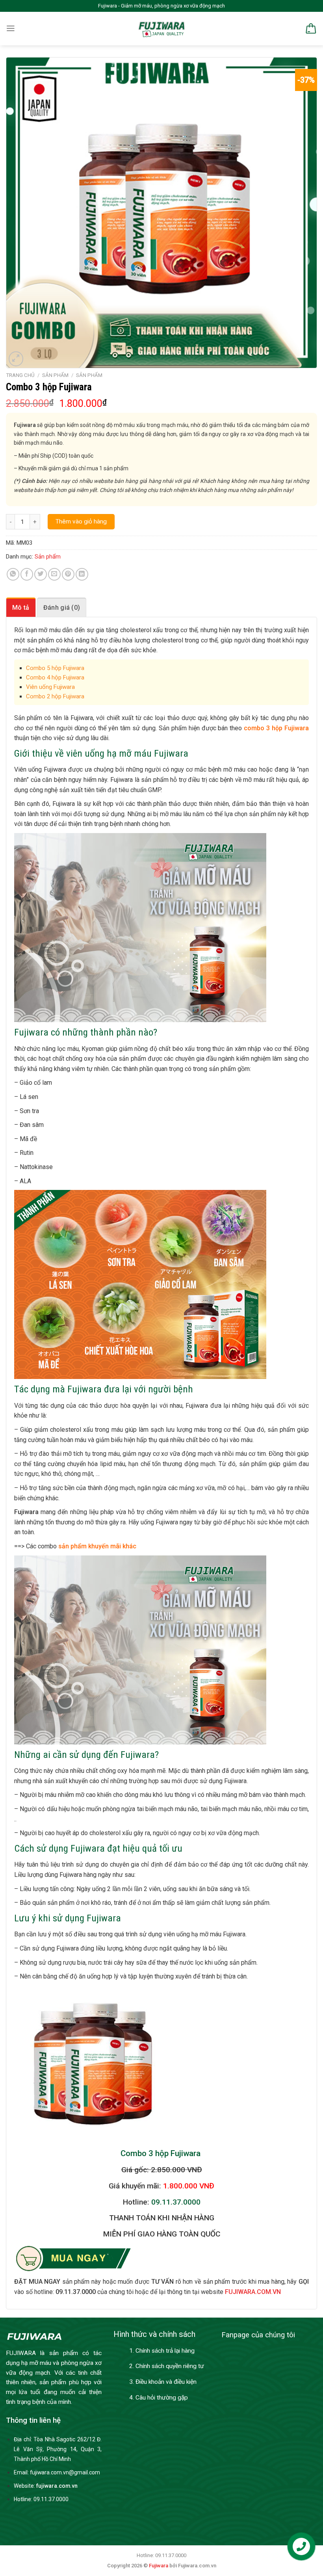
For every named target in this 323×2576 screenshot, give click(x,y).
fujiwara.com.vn (57, 2486)
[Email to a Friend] (54, 574)
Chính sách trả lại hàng (165, 2351)
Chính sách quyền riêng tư (170, 2366)
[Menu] (11, 28)
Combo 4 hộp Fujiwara (55, 677)
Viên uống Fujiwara (50, 687)
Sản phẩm (89, 375)
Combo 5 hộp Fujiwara (55, 668)
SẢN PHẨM (55, 375)
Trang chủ (20, 375)
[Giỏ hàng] (310, 29)
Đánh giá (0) (62, 608)
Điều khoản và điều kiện (166, 2382)
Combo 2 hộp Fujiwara (55, 696)
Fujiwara (159, 2566)
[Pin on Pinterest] (68, 574)
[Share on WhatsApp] (13, 574)
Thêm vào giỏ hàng (81, 522)
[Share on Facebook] (27, 574)
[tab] (21, 607)
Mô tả (21, 608)
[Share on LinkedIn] (82, 574)
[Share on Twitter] (41, 574)
